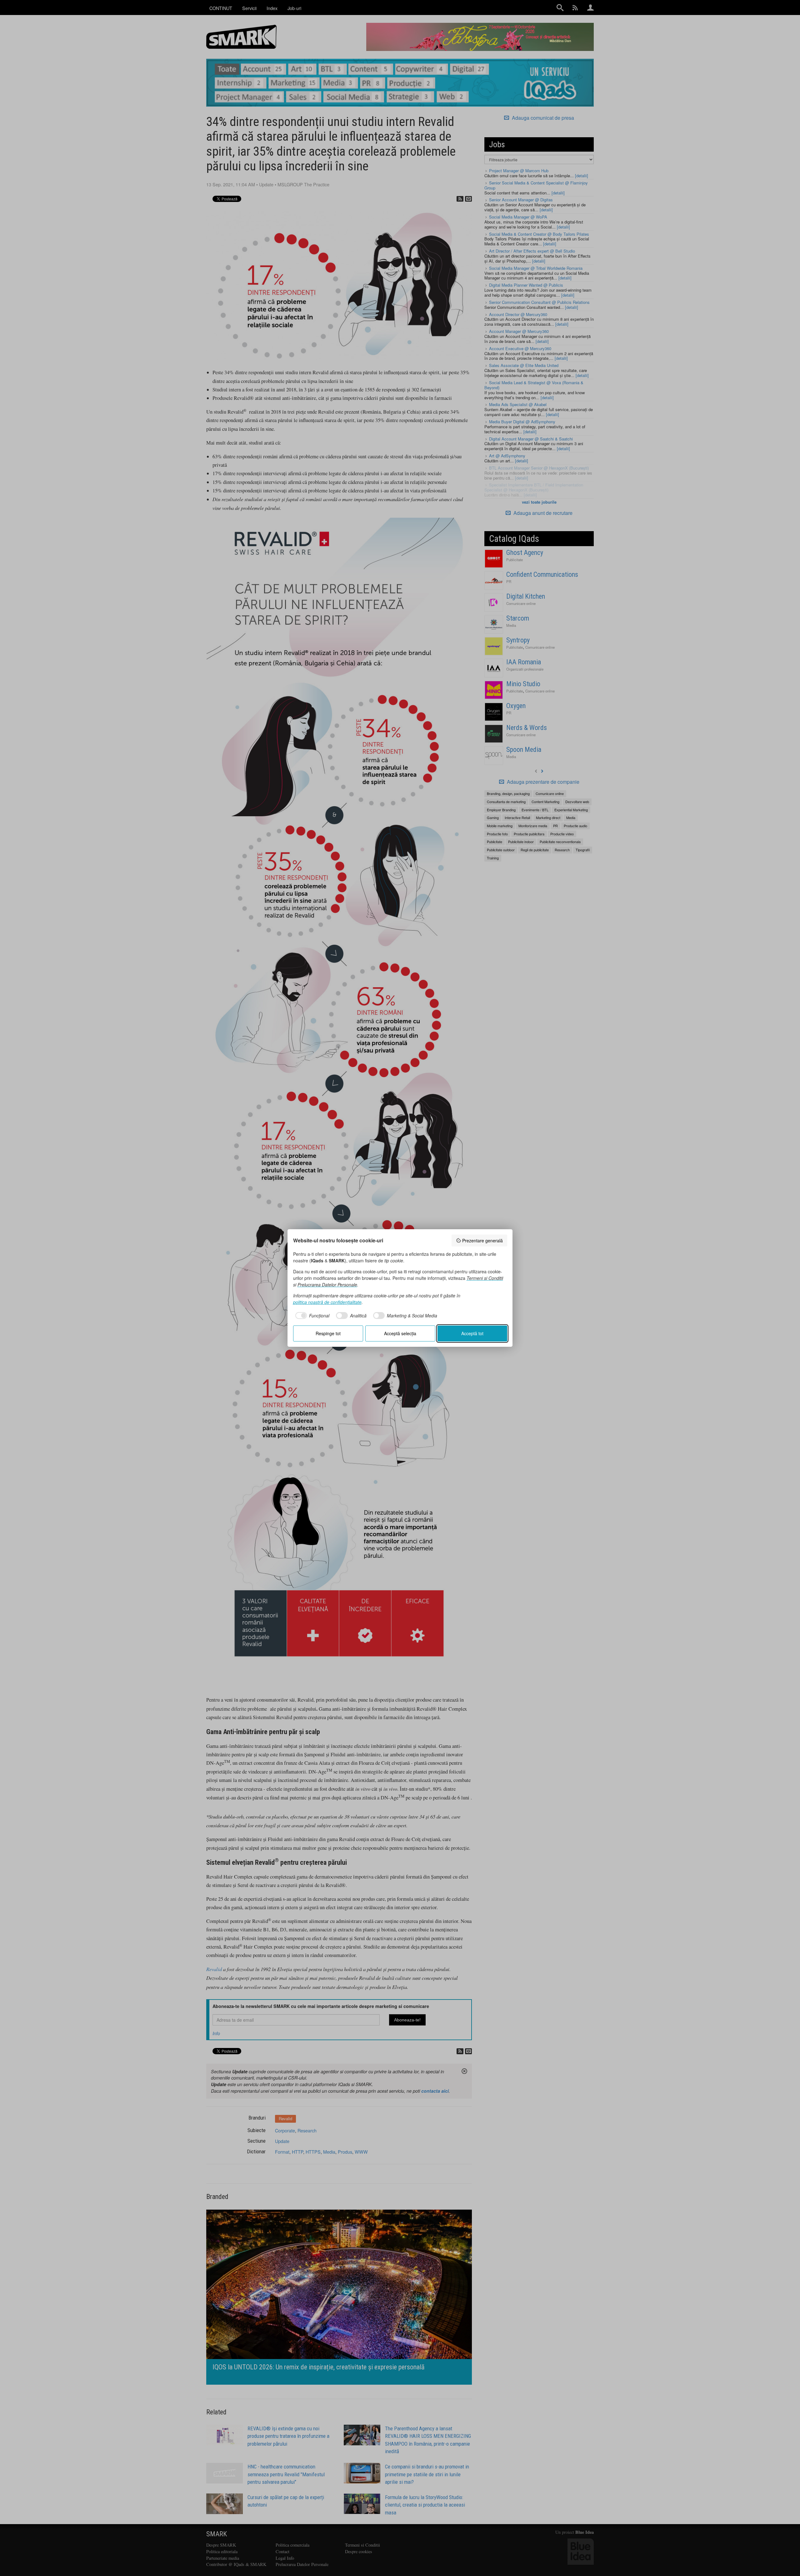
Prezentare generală (482, 1240)
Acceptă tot (472, 1333)
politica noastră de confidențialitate (327, 1302)
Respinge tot (328, 1333)
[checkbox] (311, 1316)
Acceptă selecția (400, 1333)
